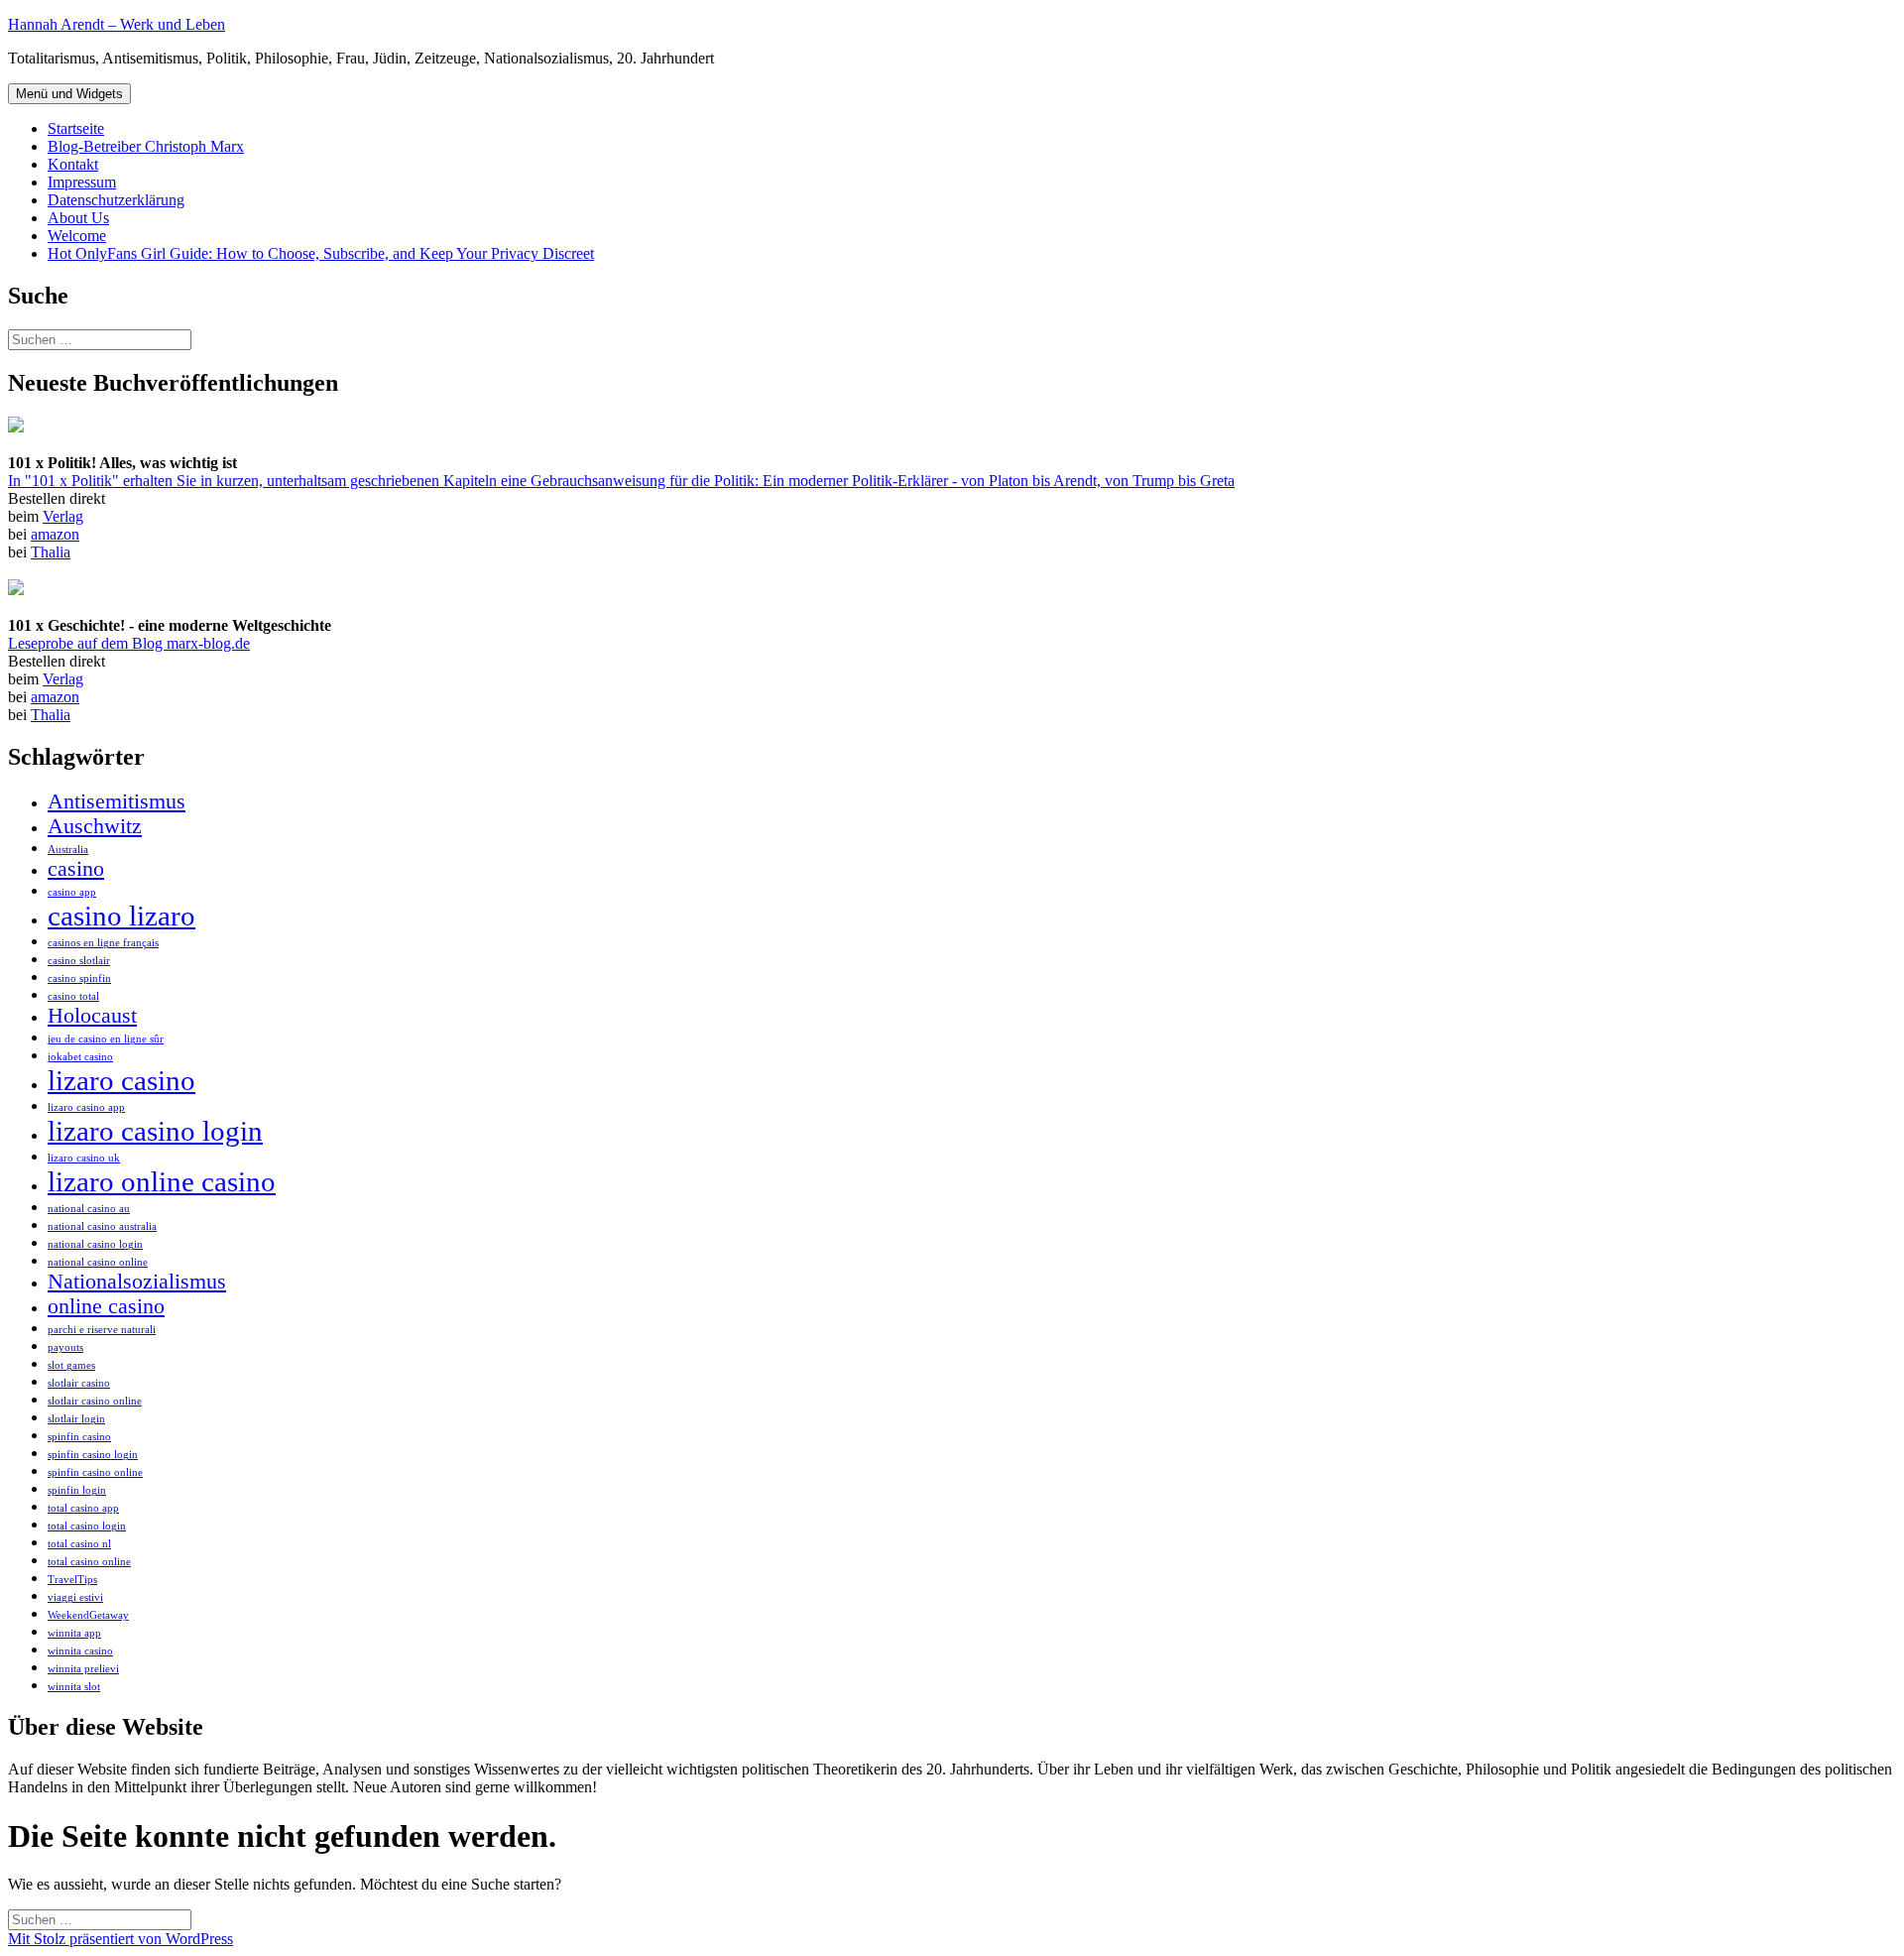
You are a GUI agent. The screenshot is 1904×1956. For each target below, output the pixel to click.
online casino (106, 1306)
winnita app (74, 1633)
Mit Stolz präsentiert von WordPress (120, 1939)
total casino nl (79, 1544)
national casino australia (102, 1226)
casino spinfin (79, 978)
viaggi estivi (75, 1597)
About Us (78, 218)
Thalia (51, 552)
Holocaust (92, 1016)
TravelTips (72, 1580)
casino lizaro (121, 916)
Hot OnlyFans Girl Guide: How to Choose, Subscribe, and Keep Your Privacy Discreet (321, 253)
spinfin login (77, 1490)
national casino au (89, 1209)
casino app (72, 892)
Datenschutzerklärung (116, 200)
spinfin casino (79, 1437)
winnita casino (80, 1651)
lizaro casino (121, 1080)
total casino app (83, 1508)
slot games (71, 1365)
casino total (73, 996)
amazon (55, 534)
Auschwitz (95, 826)
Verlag (63, 516)
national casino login (95, 1244)
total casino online (89, 1562)
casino (76, 869)
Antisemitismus (117, 801)
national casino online (98, 1262)
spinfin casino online (95, 1472)
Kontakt (73, 164)
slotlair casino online (95, 1401)
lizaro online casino (162, 1181)
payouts (65, 1347)
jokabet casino (80, 1057)
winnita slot (74, 1687)
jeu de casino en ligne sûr (106, 1039)
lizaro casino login (155, 1131)
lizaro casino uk (84, 1158)
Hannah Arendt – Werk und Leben (117, 24)
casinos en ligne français (103, 943)
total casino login (87, 1526)
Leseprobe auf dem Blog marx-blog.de (129, 643)
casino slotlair (79, 961)
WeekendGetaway (88, 1615)
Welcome (77, 236)
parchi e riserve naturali (102, 1330)
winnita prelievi (83, 1669)
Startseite (76, 128)
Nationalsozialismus (137, 1282)
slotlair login (76, 1419)
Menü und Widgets (69, 94)
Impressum (82, 182)
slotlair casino (79, 1383)
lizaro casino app (86, 1107)
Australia (68, 850)
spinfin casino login (93, 1455)
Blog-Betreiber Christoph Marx (146, 146)
